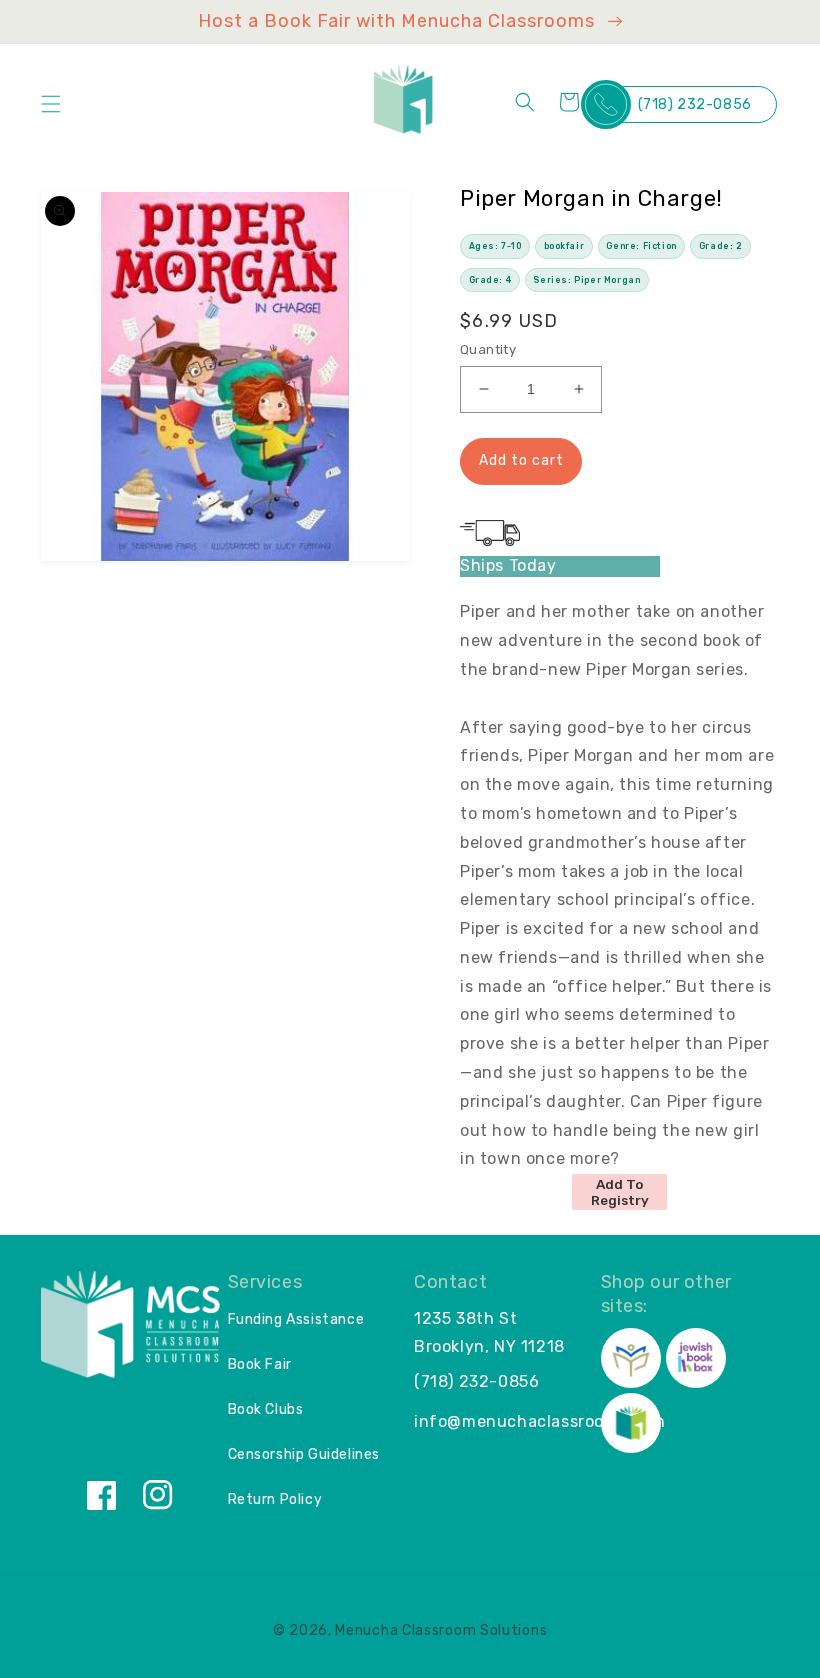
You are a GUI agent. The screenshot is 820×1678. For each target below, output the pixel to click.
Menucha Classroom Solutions (441, 1630)
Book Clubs (266, 1409)
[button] (51, 104)
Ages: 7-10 (495, 246)
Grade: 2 (721, 246)
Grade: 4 (490, 280)
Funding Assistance (296, 1319)
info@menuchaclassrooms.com (540, 1421)
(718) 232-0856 (695, 104)
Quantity (488, 349)
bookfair (564, 246)
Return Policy (275, 1499)
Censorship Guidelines (304, 1454)
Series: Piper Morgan (586, 280)
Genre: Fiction (641, 246)
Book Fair (260, 1364)
